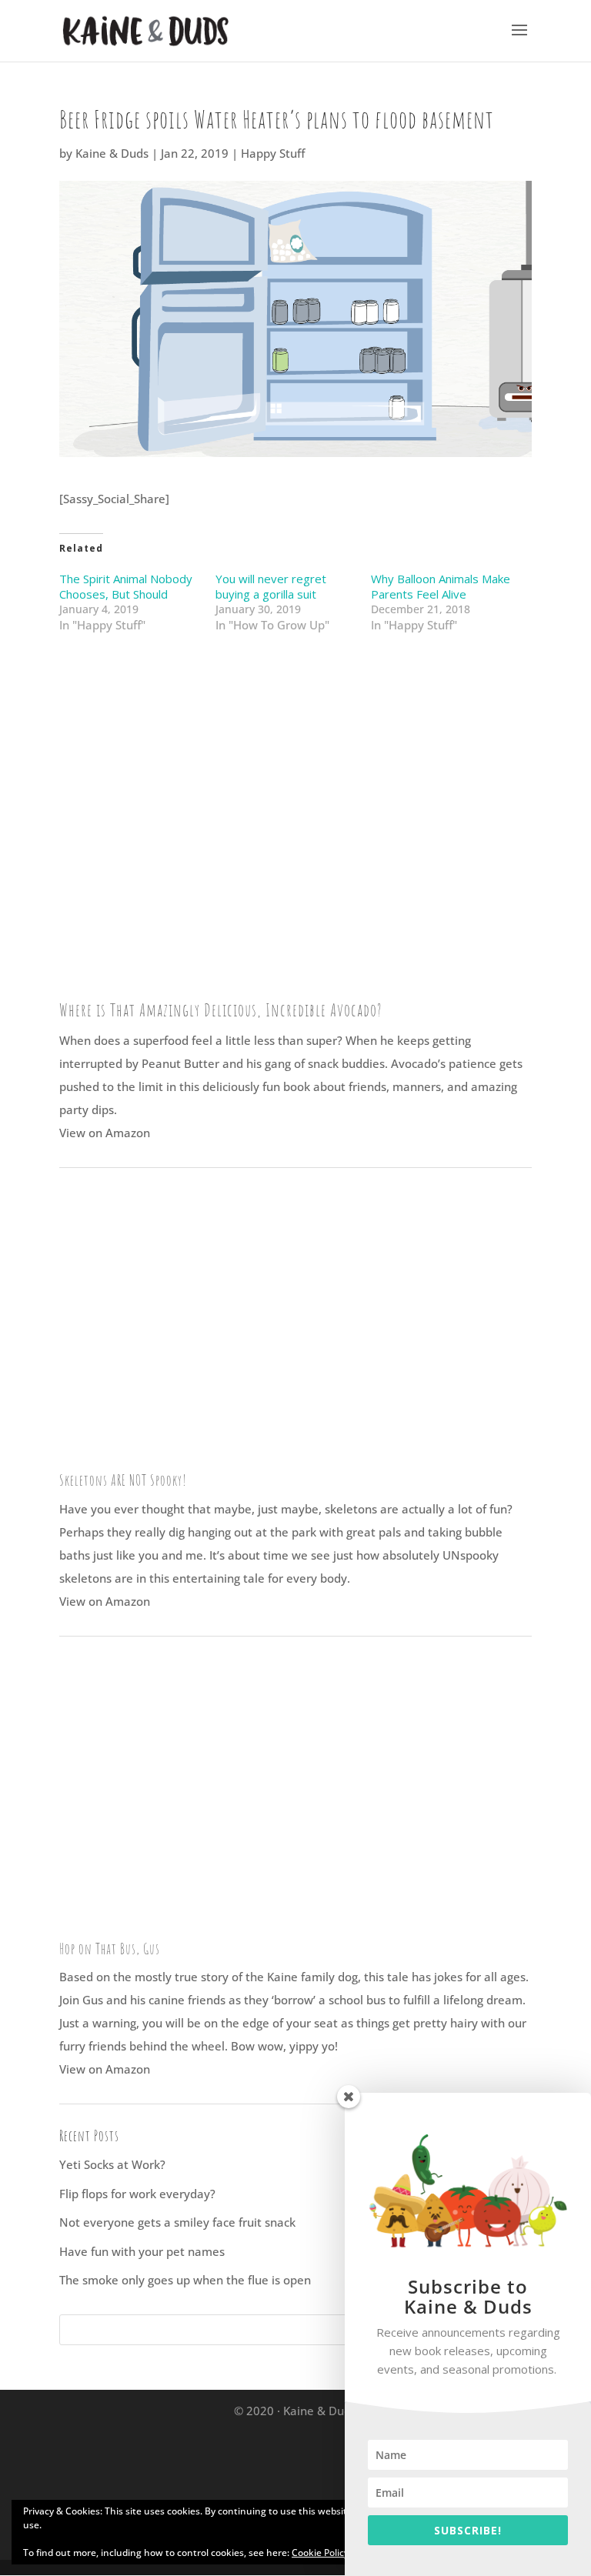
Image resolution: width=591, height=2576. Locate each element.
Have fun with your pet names (142, 2251)
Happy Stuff (273, 153)
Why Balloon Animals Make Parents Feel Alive (441, 586)
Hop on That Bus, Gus (110, 1949)
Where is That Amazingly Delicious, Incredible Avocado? (221, 1010)
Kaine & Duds (112, 153)
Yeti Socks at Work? (112, 2164)
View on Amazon (105, 1133)
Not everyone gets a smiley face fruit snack (177, 2222)
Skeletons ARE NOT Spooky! (123, 1480)
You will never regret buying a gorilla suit (271, 586)
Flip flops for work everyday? (137, 2194)
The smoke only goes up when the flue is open (185, 2280)
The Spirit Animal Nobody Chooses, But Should (126, 586)
